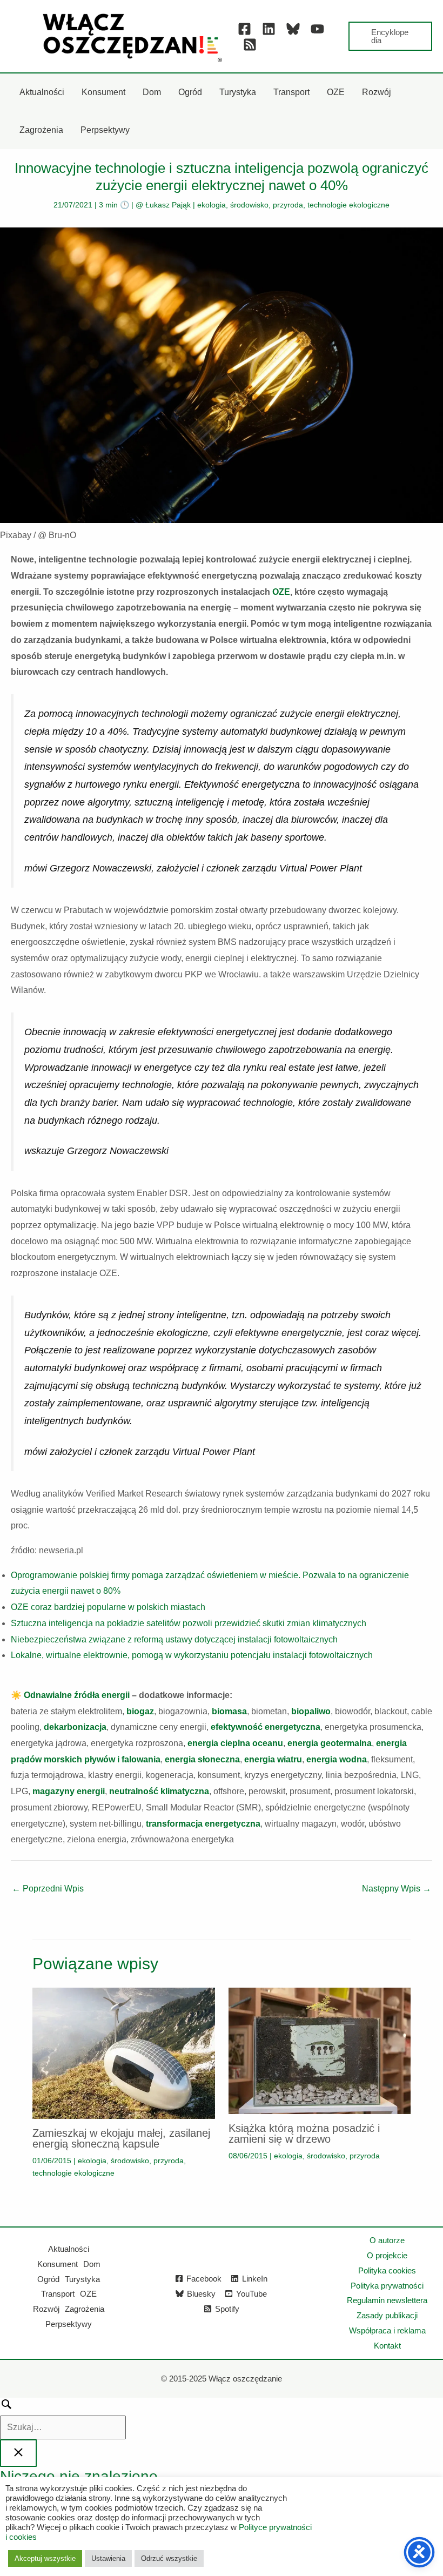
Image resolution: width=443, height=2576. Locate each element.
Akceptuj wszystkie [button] (45, 2558)
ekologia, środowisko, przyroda (250, 205)
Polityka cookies (387, 2270)
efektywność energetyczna (266, 1727)
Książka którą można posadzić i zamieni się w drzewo (304, 2134)
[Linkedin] (269, 29)
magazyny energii (69, 1791)
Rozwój (46, 2309)
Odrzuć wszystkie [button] (169, 2558)
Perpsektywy (69, 2324)
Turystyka (82, 2279)
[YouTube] (317, 29)
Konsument (58, 2264)
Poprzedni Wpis (48, 1889)
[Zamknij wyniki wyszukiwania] (18, 2453)
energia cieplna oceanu (235, 1743)
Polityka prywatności (387, 2286)
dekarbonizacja (75, 1727)
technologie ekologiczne (348, 205)
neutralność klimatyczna (159, 1791)
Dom (92, 2264)
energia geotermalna (330, 1743)
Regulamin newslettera (387, 2300)
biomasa (229, 1711)
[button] (390, 36)
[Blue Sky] (293, 29)
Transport (58, 2294)
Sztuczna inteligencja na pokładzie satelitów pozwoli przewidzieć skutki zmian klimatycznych (189, 1623)
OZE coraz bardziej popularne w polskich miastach (108, 1607)
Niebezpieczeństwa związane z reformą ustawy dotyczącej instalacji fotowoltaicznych (174, 1639)
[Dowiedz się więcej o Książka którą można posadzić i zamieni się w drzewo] (320, 2050)
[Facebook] (244, 29)
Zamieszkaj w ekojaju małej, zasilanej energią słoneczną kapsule (121, 2138)
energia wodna (337, 1759)
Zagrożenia (85, 2309)
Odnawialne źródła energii (77, 1695)
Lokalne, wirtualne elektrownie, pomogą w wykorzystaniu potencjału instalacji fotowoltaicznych (192, 1655)
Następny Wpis (397, 1889)
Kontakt (387, 2346)
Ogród (48, 2279)
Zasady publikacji (387, 2315)
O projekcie (387, 2255)
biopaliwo (311, 1711)
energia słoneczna (202, 1759)
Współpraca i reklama (387, 2330)
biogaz (140, 1711)
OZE (281, 592)
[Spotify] (250, 45)
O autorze (387, 2240)
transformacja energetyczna (203, 1824)
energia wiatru (273, 1759)
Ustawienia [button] (108, 2558)
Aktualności (69, 2249)
